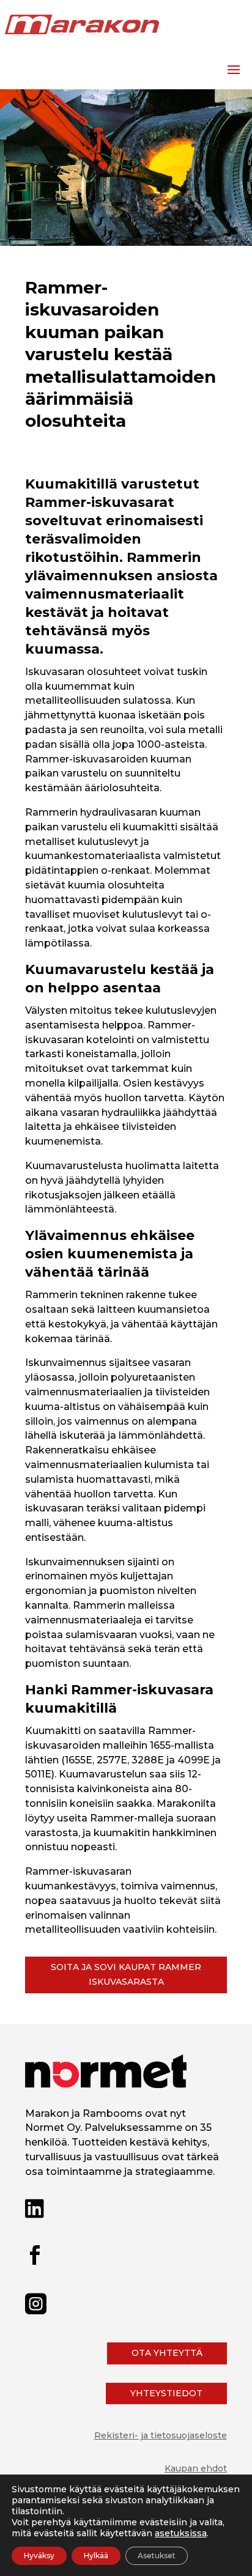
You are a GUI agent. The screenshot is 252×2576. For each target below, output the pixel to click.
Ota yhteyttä (167, 2353)
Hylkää (96, 2556)
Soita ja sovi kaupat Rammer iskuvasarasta (126, 1974)
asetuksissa (181, 2533)
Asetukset (157, 2556)
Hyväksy (39, 2556)
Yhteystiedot (166, 2393)
